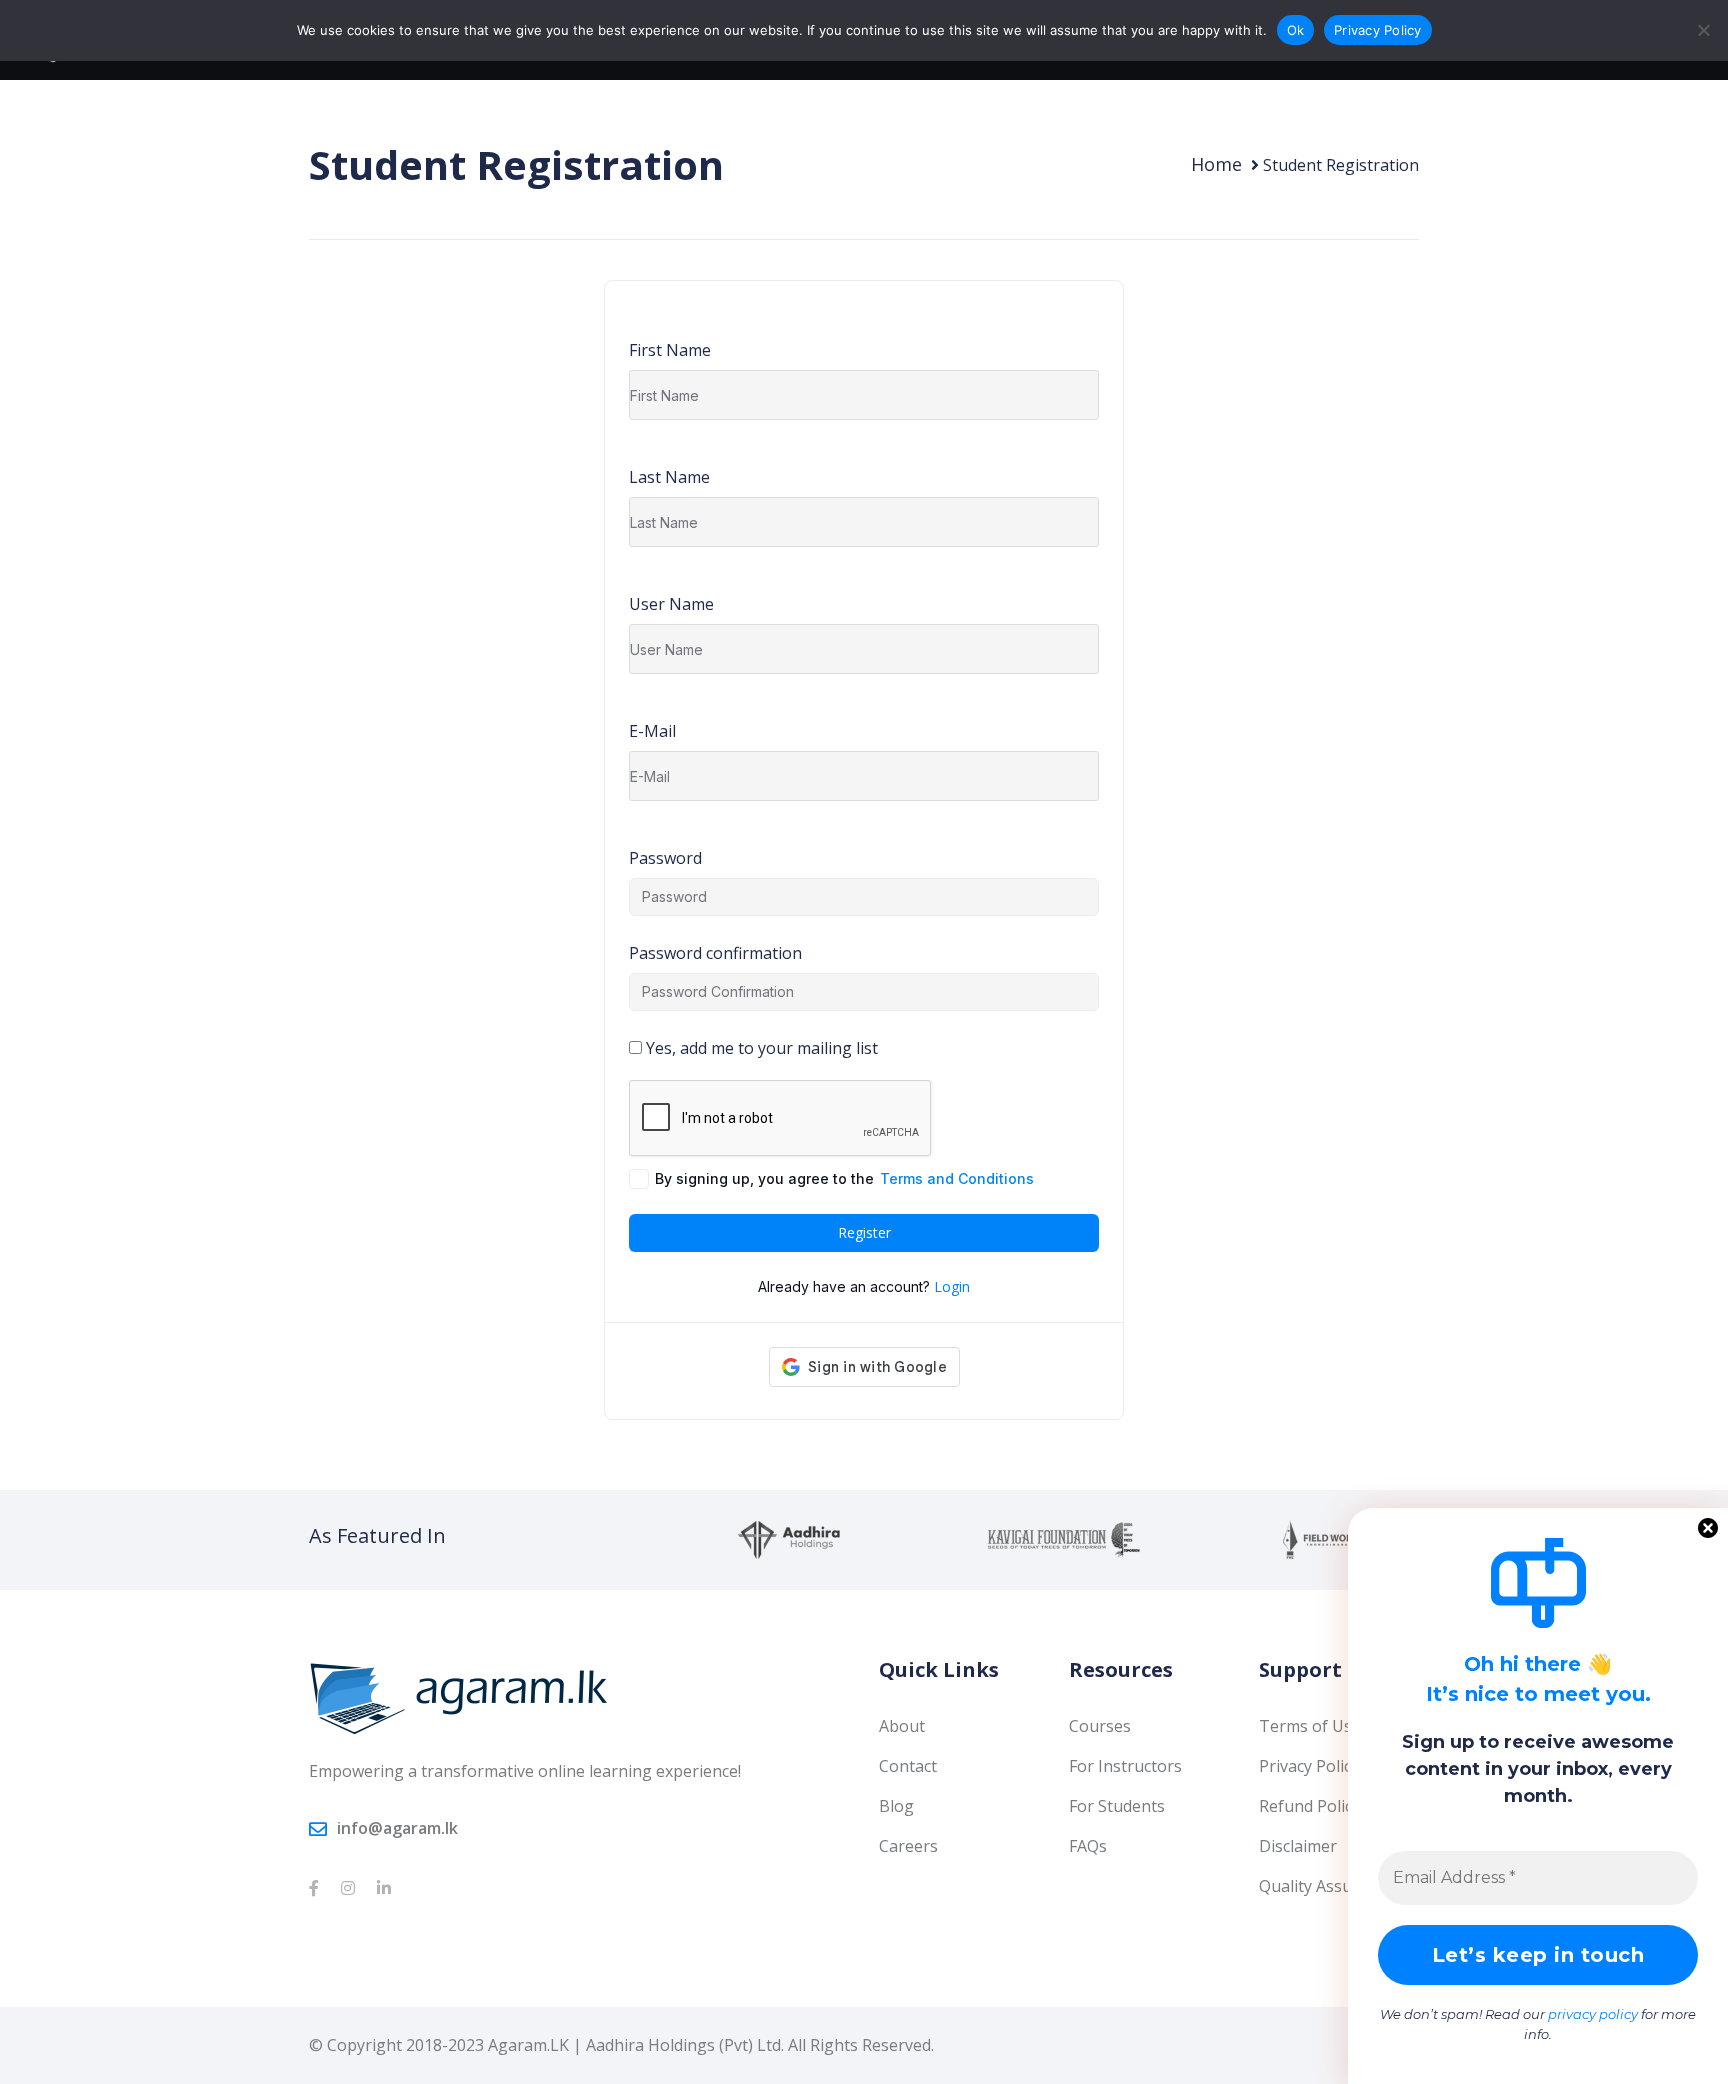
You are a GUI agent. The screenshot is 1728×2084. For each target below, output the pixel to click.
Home (1216, 164)
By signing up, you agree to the (844, 1178)
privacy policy (1593, 2014)
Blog (896, 1806)
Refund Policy (1309, 1806)
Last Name (669, 477)
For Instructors (1125, 1766)
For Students (1117, 1806)
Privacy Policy (1309, 1766)
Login (952, 1286)
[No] (1703, 30)
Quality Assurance (1326, 1886)
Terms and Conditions (957, 1178)
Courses (1100, 1726)
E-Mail (652, 731)
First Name (670, 350)
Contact (908, 1766)
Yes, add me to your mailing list (760, 1048)
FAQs (1088, 1846)
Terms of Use (1310, 1726)
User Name (671, 604)
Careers (908, 1846)
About (902, 1726)
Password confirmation (715, 953)
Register (864, 1232)
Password (665, 858)
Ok (1296, 30)
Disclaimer (1298, 1846)
